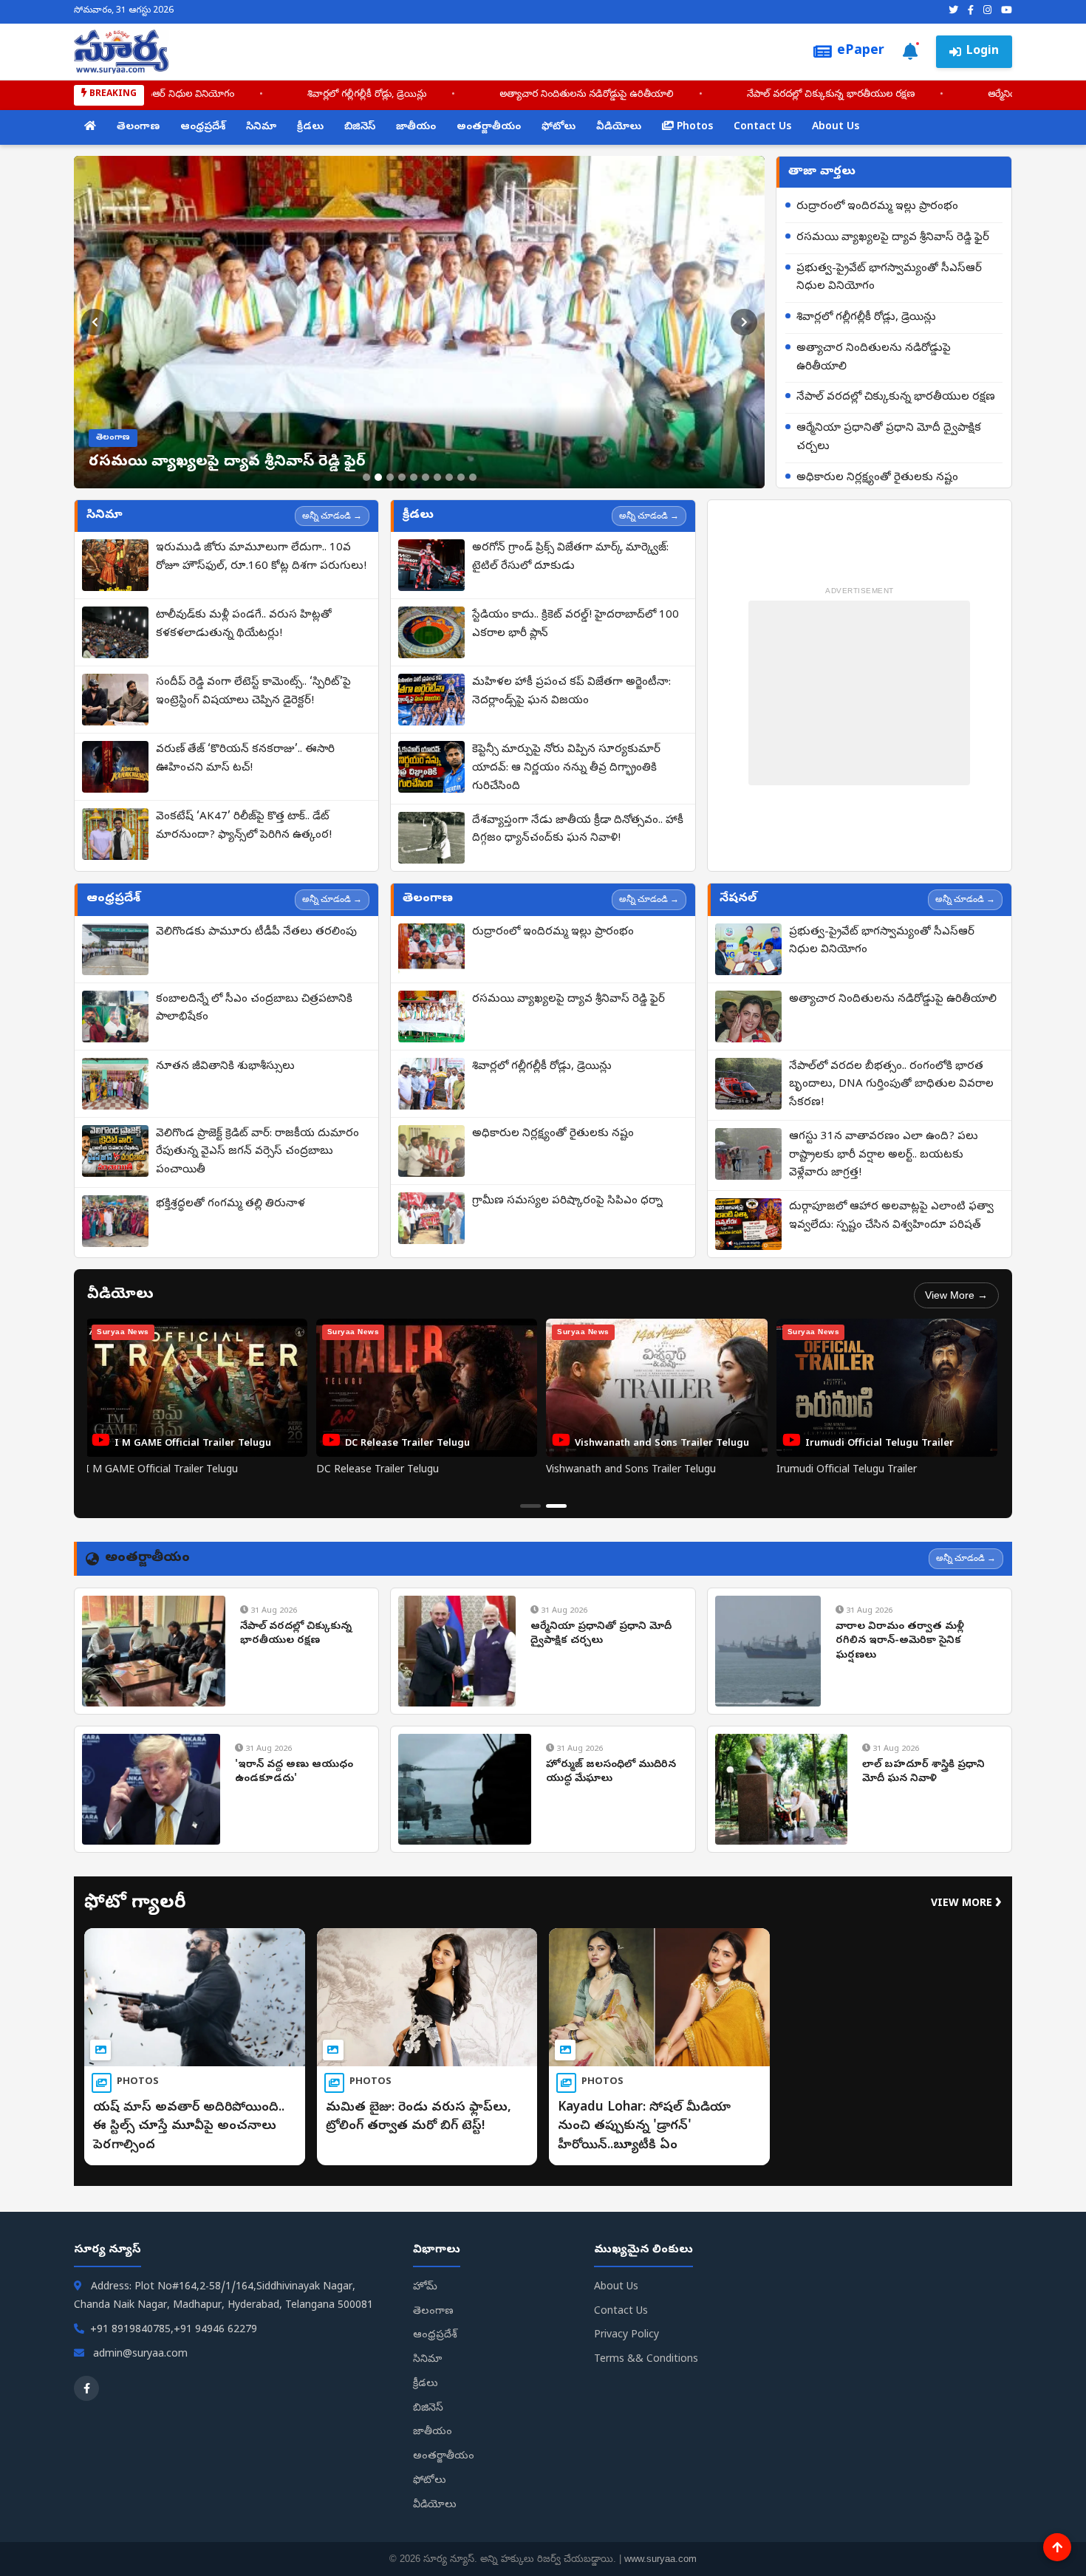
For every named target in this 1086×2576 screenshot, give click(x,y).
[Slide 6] (426, 477)
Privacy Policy (626, 2336)
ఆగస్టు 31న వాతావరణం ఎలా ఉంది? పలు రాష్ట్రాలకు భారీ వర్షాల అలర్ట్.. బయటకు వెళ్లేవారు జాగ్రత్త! (884, 1155)
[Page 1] (530, 1506)
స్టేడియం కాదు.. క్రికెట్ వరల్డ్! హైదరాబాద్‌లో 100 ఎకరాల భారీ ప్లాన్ (576, 625)
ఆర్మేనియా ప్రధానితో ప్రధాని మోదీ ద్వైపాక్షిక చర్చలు (889, 438)
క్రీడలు (310, 127)
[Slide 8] (449, 477)
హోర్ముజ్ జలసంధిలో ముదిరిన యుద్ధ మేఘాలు (611, 1773)
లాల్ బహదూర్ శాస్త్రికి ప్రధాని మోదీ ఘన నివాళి (923, 1773)
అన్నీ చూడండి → (332, 516)
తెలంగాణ (138, 127)
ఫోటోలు (559, 127)
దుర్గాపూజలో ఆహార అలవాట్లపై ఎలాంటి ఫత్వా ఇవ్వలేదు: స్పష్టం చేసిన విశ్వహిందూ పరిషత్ (891, 1216)
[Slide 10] (473, 477)
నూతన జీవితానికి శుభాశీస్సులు (225, 1067)
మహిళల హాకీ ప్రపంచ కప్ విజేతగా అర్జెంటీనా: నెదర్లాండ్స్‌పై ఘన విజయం (571, 692)
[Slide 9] (461, 477)
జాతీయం (416, 127)
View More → (956, 1295)
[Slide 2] (378, 477)
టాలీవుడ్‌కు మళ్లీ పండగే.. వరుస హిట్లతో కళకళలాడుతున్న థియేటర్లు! (244, 625)
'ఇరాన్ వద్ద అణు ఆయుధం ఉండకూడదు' (294, 1773)
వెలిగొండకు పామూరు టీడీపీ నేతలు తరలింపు (256, 932)
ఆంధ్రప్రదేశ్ (203, 127)
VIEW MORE (966, 1904)
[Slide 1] (366, 477)
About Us (836, 127)
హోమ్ (425, 2288)
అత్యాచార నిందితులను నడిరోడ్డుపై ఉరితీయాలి (485, 95)
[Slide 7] (437, 477)
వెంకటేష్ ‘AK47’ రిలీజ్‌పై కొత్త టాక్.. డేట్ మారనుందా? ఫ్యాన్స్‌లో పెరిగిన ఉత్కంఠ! (244, 826)
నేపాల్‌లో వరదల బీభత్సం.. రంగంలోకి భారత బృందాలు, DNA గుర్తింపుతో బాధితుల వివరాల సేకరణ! (891, 1085)
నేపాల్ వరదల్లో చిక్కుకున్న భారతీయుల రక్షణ (730, 95)
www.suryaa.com (660, 2559)
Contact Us (762, 127)
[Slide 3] (390, 477)
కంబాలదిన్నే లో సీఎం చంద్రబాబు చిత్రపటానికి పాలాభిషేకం (254, 1009)
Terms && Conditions (646, 2360)
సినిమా (261, 127)
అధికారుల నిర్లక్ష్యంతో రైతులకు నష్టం (877, 478)
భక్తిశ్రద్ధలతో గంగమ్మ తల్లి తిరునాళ (230, 1204)
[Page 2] (556, 1506)
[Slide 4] (402, 477)
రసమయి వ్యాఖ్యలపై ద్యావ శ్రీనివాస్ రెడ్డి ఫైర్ (893, 238)
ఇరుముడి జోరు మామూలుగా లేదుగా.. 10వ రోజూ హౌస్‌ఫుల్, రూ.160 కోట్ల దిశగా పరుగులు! (261, 557)
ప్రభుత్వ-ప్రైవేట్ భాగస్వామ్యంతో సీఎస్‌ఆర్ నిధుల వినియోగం (889, 278)
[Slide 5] (414, 477)
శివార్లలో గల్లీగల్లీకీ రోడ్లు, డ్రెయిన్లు (266, 95)
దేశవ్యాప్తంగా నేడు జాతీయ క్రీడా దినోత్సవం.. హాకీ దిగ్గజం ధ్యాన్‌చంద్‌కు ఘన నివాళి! (578, 830)
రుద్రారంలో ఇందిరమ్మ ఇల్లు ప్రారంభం (877, 207)
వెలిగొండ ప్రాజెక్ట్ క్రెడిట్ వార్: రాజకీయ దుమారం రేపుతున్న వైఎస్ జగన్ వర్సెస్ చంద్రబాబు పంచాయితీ (257, 1152)
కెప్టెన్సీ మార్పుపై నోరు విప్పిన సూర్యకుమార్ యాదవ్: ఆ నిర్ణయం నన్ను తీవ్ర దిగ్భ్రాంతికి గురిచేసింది (566, 768)
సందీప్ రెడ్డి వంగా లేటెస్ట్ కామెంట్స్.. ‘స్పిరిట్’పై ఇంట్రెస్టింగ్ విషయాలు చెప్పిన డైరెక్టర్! (253, 692)
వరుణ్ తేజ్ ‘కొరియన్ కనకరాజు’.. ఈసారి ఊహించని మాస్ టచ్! (245, 759)
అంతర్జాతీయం (489, 127)
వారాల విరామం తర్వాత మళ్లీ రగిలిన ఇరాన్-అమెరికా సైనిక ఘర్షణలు (900, 1641)
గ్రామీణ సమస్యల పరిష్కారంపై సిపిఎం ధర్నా (567, 1201)
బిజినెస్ (360, 127)
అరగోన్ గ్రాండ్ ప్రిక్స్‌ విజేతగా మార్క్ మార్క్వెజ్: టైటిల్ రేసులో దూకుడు (570, 557)
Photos (693, 127)
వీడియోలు (619, 127)
